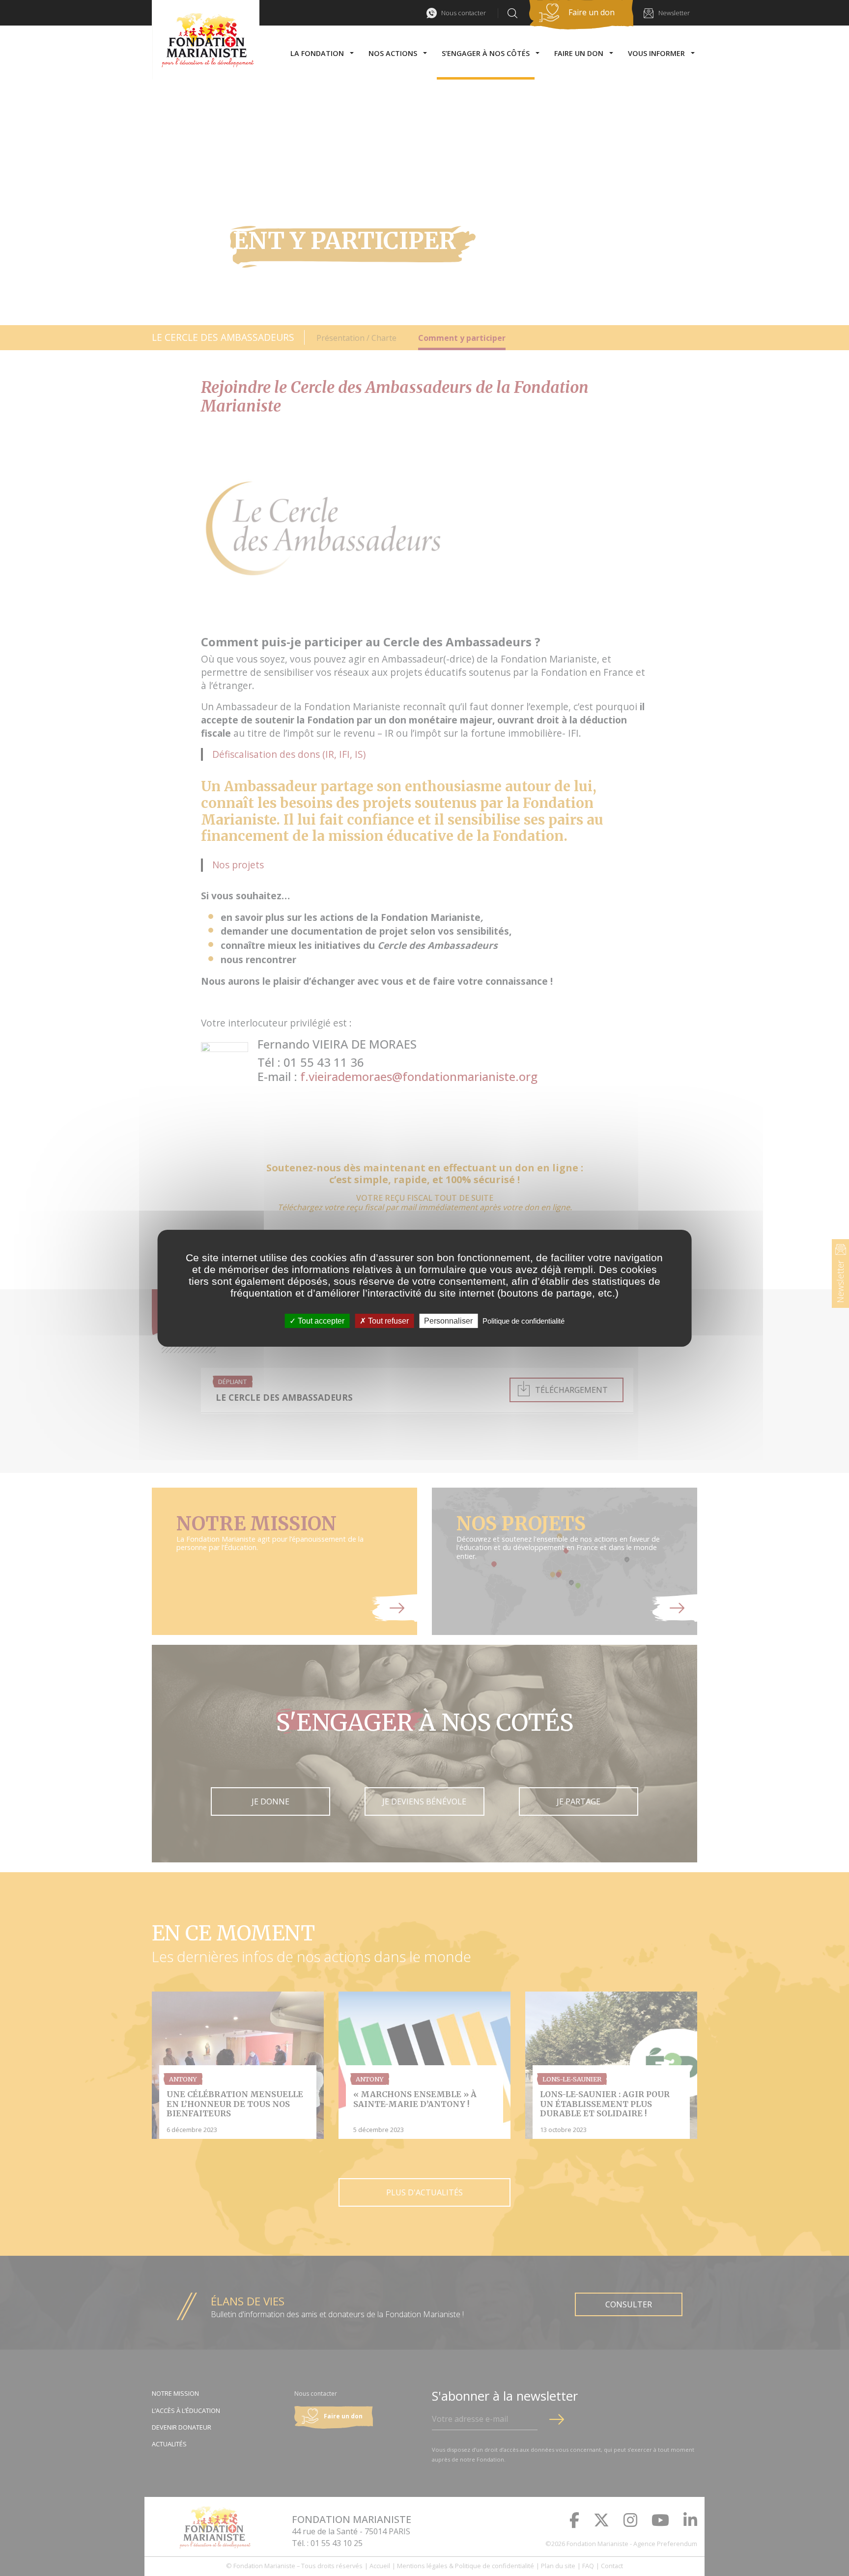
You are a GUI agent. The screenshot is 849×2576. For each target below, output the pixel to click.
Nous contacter (464, 13)
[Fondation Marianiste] (206, 40)
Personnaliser (448, 1320)
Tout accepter (320, 1320)
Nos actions (393, 53)
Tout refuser (387, 1320)
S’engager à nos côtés (486, 53)
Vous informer (656, 53)
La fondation (317, 53)
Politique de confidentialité (524, 1320)
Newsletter (674, 13)
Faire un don (592, 12)
